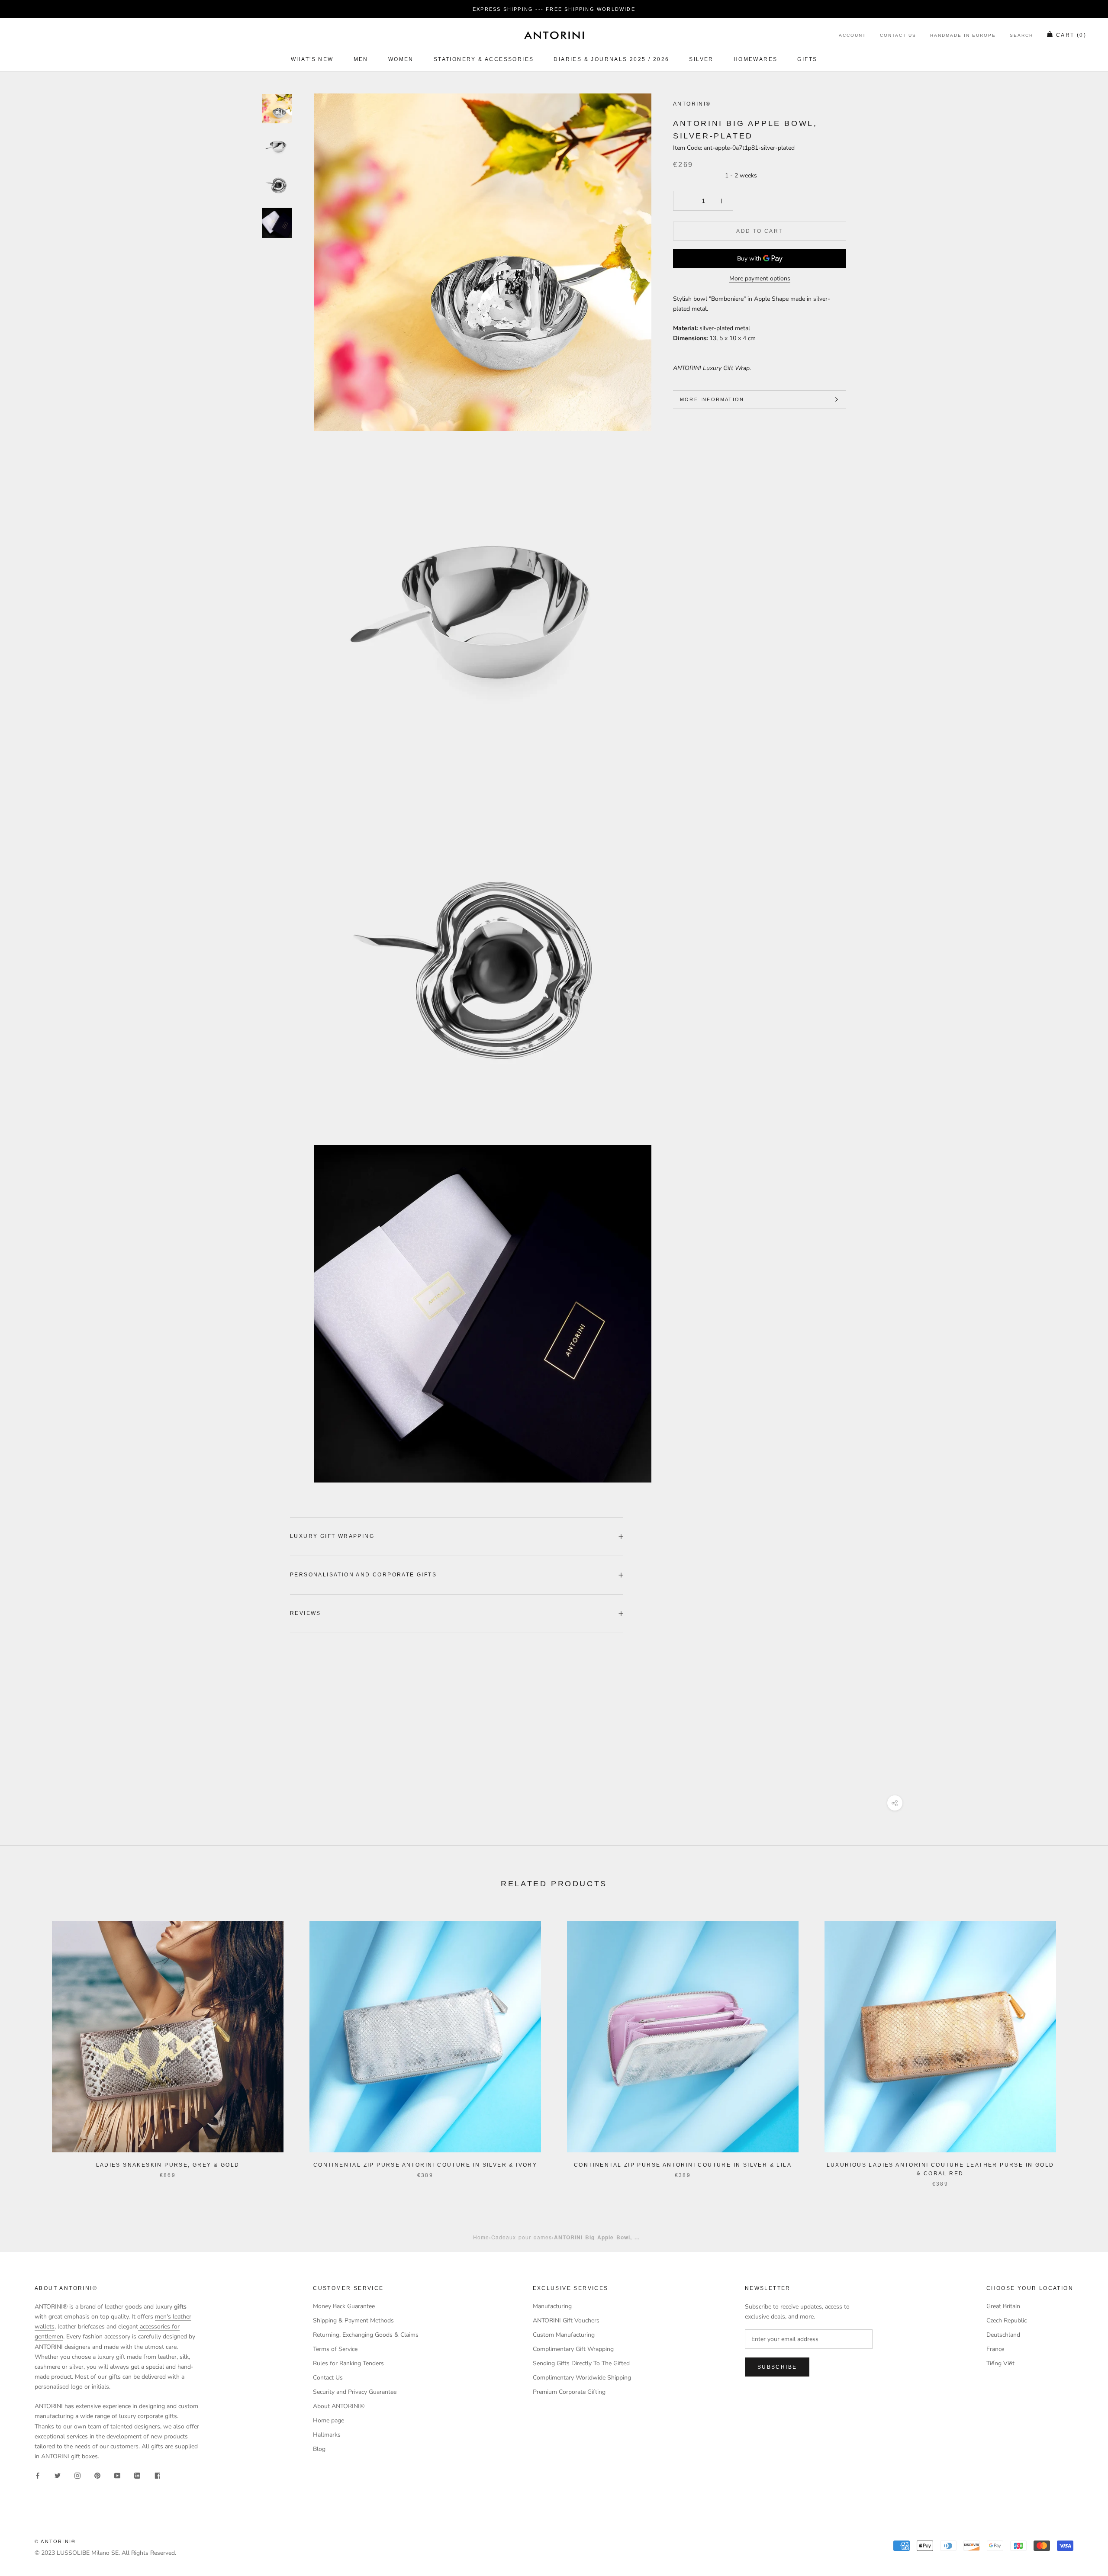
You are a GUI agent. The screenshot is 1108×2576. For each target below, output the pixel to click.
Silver (701, 59)
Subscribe (777, 2367)
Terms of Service (335, 2349)
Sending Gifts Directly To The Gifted (581, 2363)
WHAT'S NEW (312, 59)
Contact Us (898, 36)
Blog (319, 2449)
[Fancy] (157, 2475)
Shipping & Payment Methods (353, 2320)
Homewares (756, 59)
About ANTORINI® (339, 2406)
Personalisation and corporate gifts (363, 1575)
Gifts (807, 59)
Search (1021, 36)
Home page (329, 2420)
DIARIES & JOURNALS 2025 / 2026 (611, 59)
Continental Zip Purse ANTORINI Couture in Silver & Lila (683, 2165)
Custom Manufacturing (564, 2335)
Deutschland (1003, 2335)
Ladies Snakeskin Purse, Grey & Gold (168, 2165)
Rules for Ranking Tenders (348, 2363)
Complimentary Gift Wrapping (573, 2349)
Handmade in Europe (963, 36)
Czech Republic (1007, 2320)
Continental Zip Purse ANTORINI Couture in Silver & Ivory (425, 2165)
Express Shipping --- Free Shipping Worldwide (554, 9)
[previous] (27, 2045)
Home (481, 2237)
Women (401, 59)
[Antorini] (554, 35)
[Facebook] (38, 2475)
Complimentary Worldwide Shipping (582, 2378)
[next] (1081, 2045)
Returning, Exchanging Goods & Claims (366, 2335)
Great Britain (1003, 2306)
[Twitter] (58, 2475)
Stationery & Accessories (484, 59)
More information (712, 399)
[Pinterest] (97, 2475)
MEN (361, 59)
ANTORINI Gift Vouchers (566, 2320)
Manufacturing (552, 2306)
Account (852, 36)
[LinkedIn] (137, 2475)
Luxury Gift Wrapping (332, 1536)
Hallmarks (327, 2435)
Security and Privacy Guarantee (355, 2392)
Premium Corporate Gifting (569, 2392)
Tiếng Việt (1000, 2363)
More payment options (760, 278)
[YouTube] (117, 2475)
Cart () (1071, 35)
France (995, 2349)
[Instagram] (77, 2475)
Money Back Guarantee (344, 2306)
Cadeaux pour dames (522, 2237)
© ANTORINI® (55, 2541)
